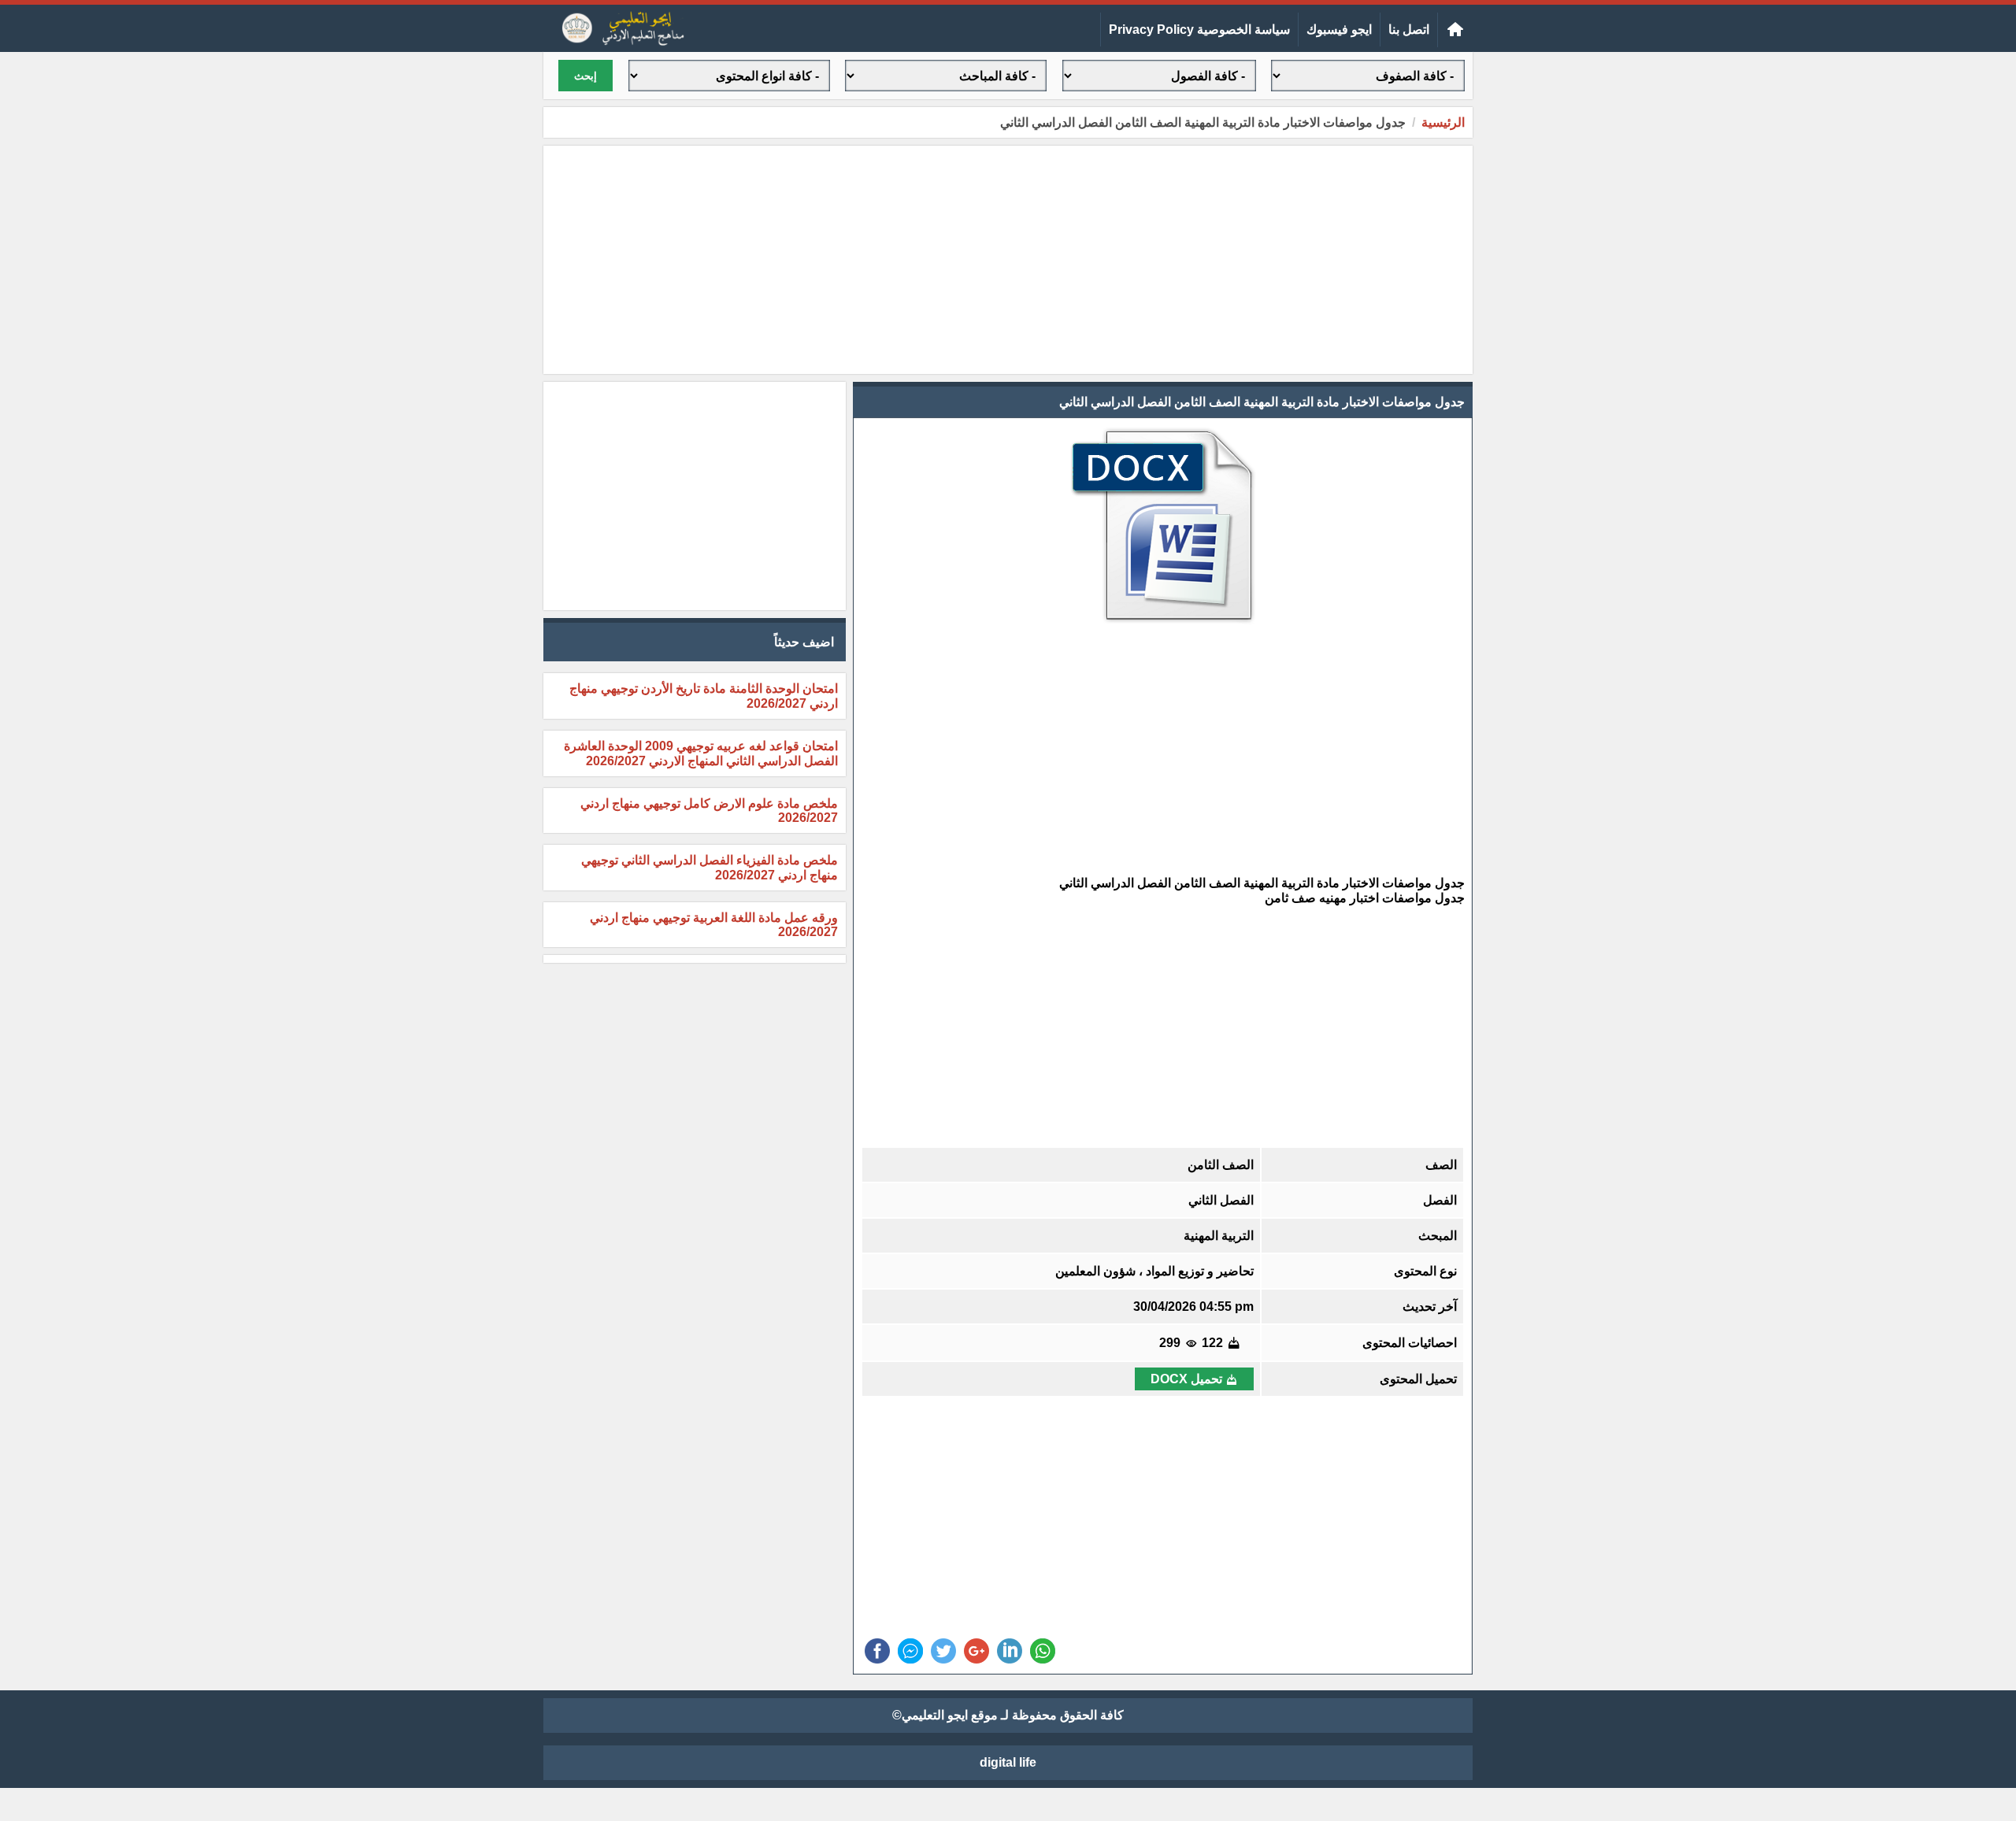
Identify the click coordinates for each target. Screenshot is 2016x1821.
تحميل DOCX (1186, 1379)
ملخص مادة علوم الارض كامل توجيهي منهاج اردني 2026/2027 (709, 811)
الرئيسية (1443, 122)
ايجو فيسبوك (1339, 30)
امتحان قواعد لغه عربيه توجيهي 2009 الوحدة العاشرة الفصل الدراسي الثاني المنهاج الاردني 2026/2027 (701, 753)
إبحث (586, 76)
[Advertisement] (1008, 260)
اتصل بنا (1409, 30)
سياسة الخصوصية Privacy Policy (1199, 30)
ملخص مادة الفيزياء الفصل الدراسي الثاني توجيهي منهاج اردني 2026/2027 (710, 868)
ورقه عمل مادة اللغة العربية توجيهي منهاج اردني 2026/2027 (714, 925)
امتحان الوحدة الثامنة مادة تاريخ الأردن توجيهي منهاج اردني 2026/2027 (704, 696)
